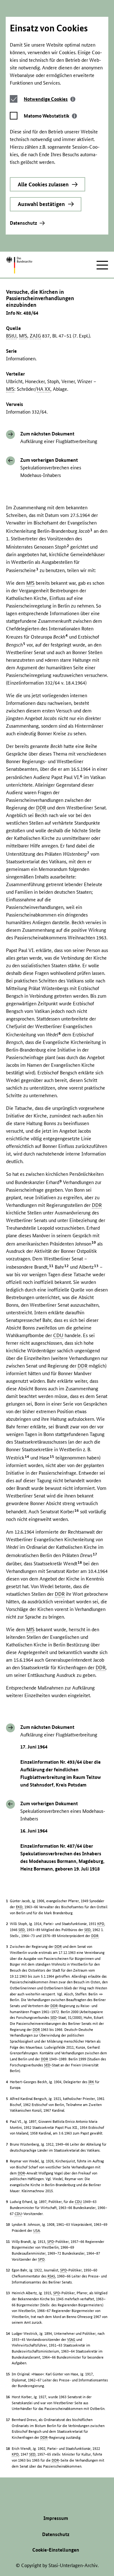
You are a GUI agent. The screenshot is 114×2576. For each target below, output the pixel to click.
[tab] (50, 99)
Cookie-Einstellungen (56, 2550)
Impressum (56, 2518)
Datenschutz (23, 223)
